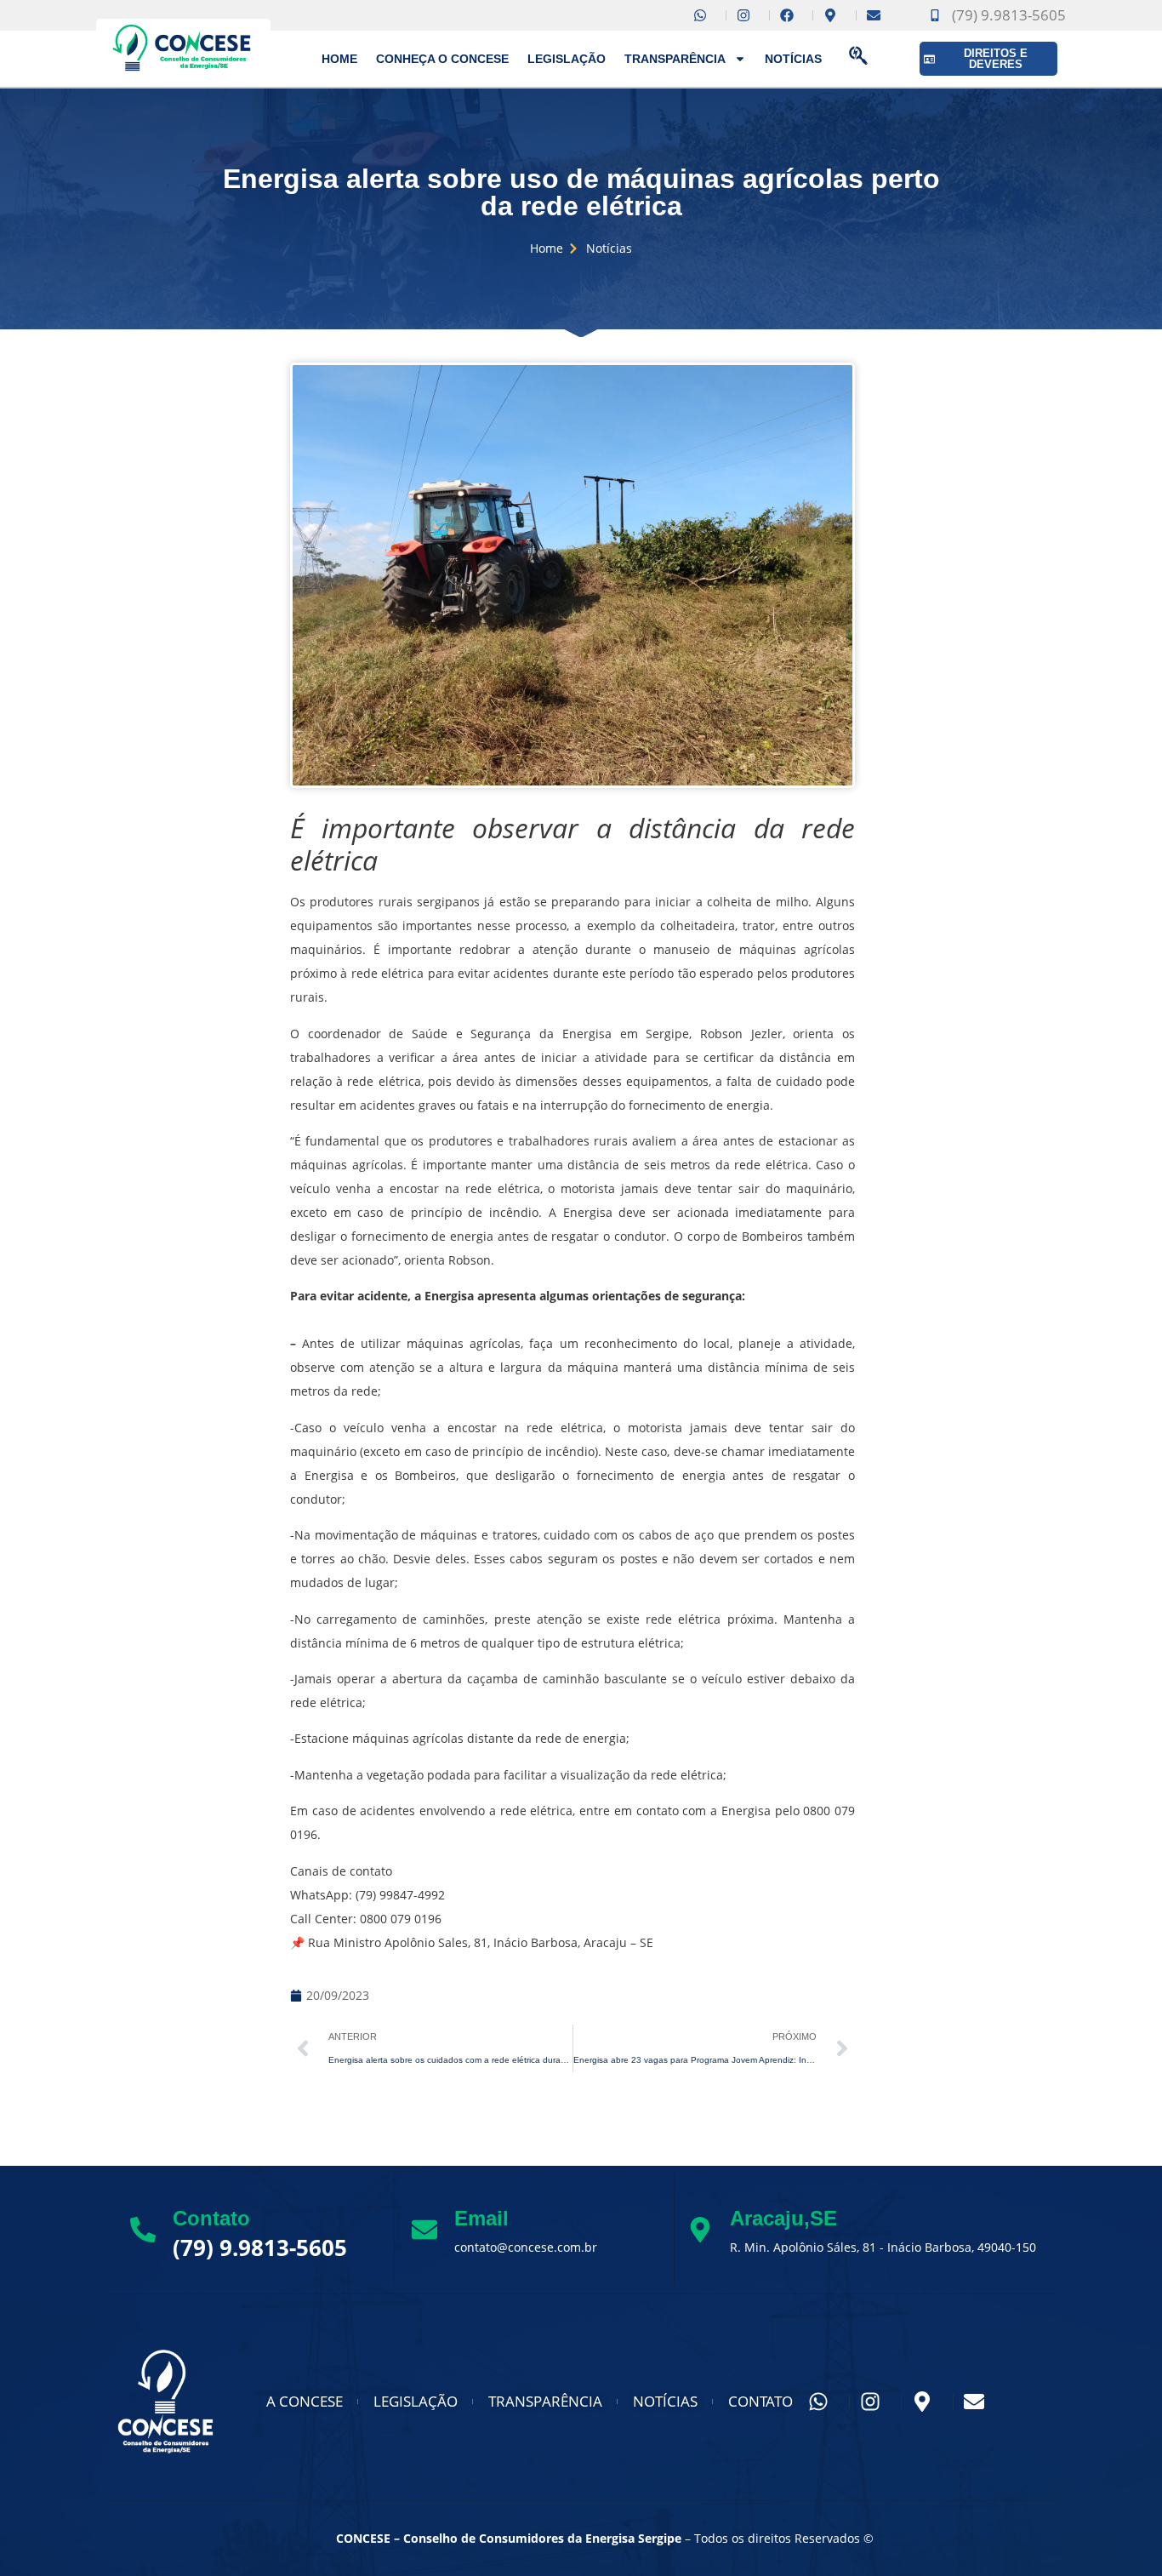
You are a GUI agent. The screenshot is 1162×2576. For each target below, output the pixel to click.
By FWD (127, 2539)
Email (481, 2218)
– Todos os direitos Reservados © (605, 2538)
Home (339, 59)
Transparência (675, 59)
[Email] (424, 2230)
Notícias (793, 59)
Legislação (567, 59)
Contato (211, 2218)
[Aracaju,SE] (700, 2230)
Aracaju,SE (783, 2218)
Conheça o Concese (442, 59)
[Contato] (143, 2230)
